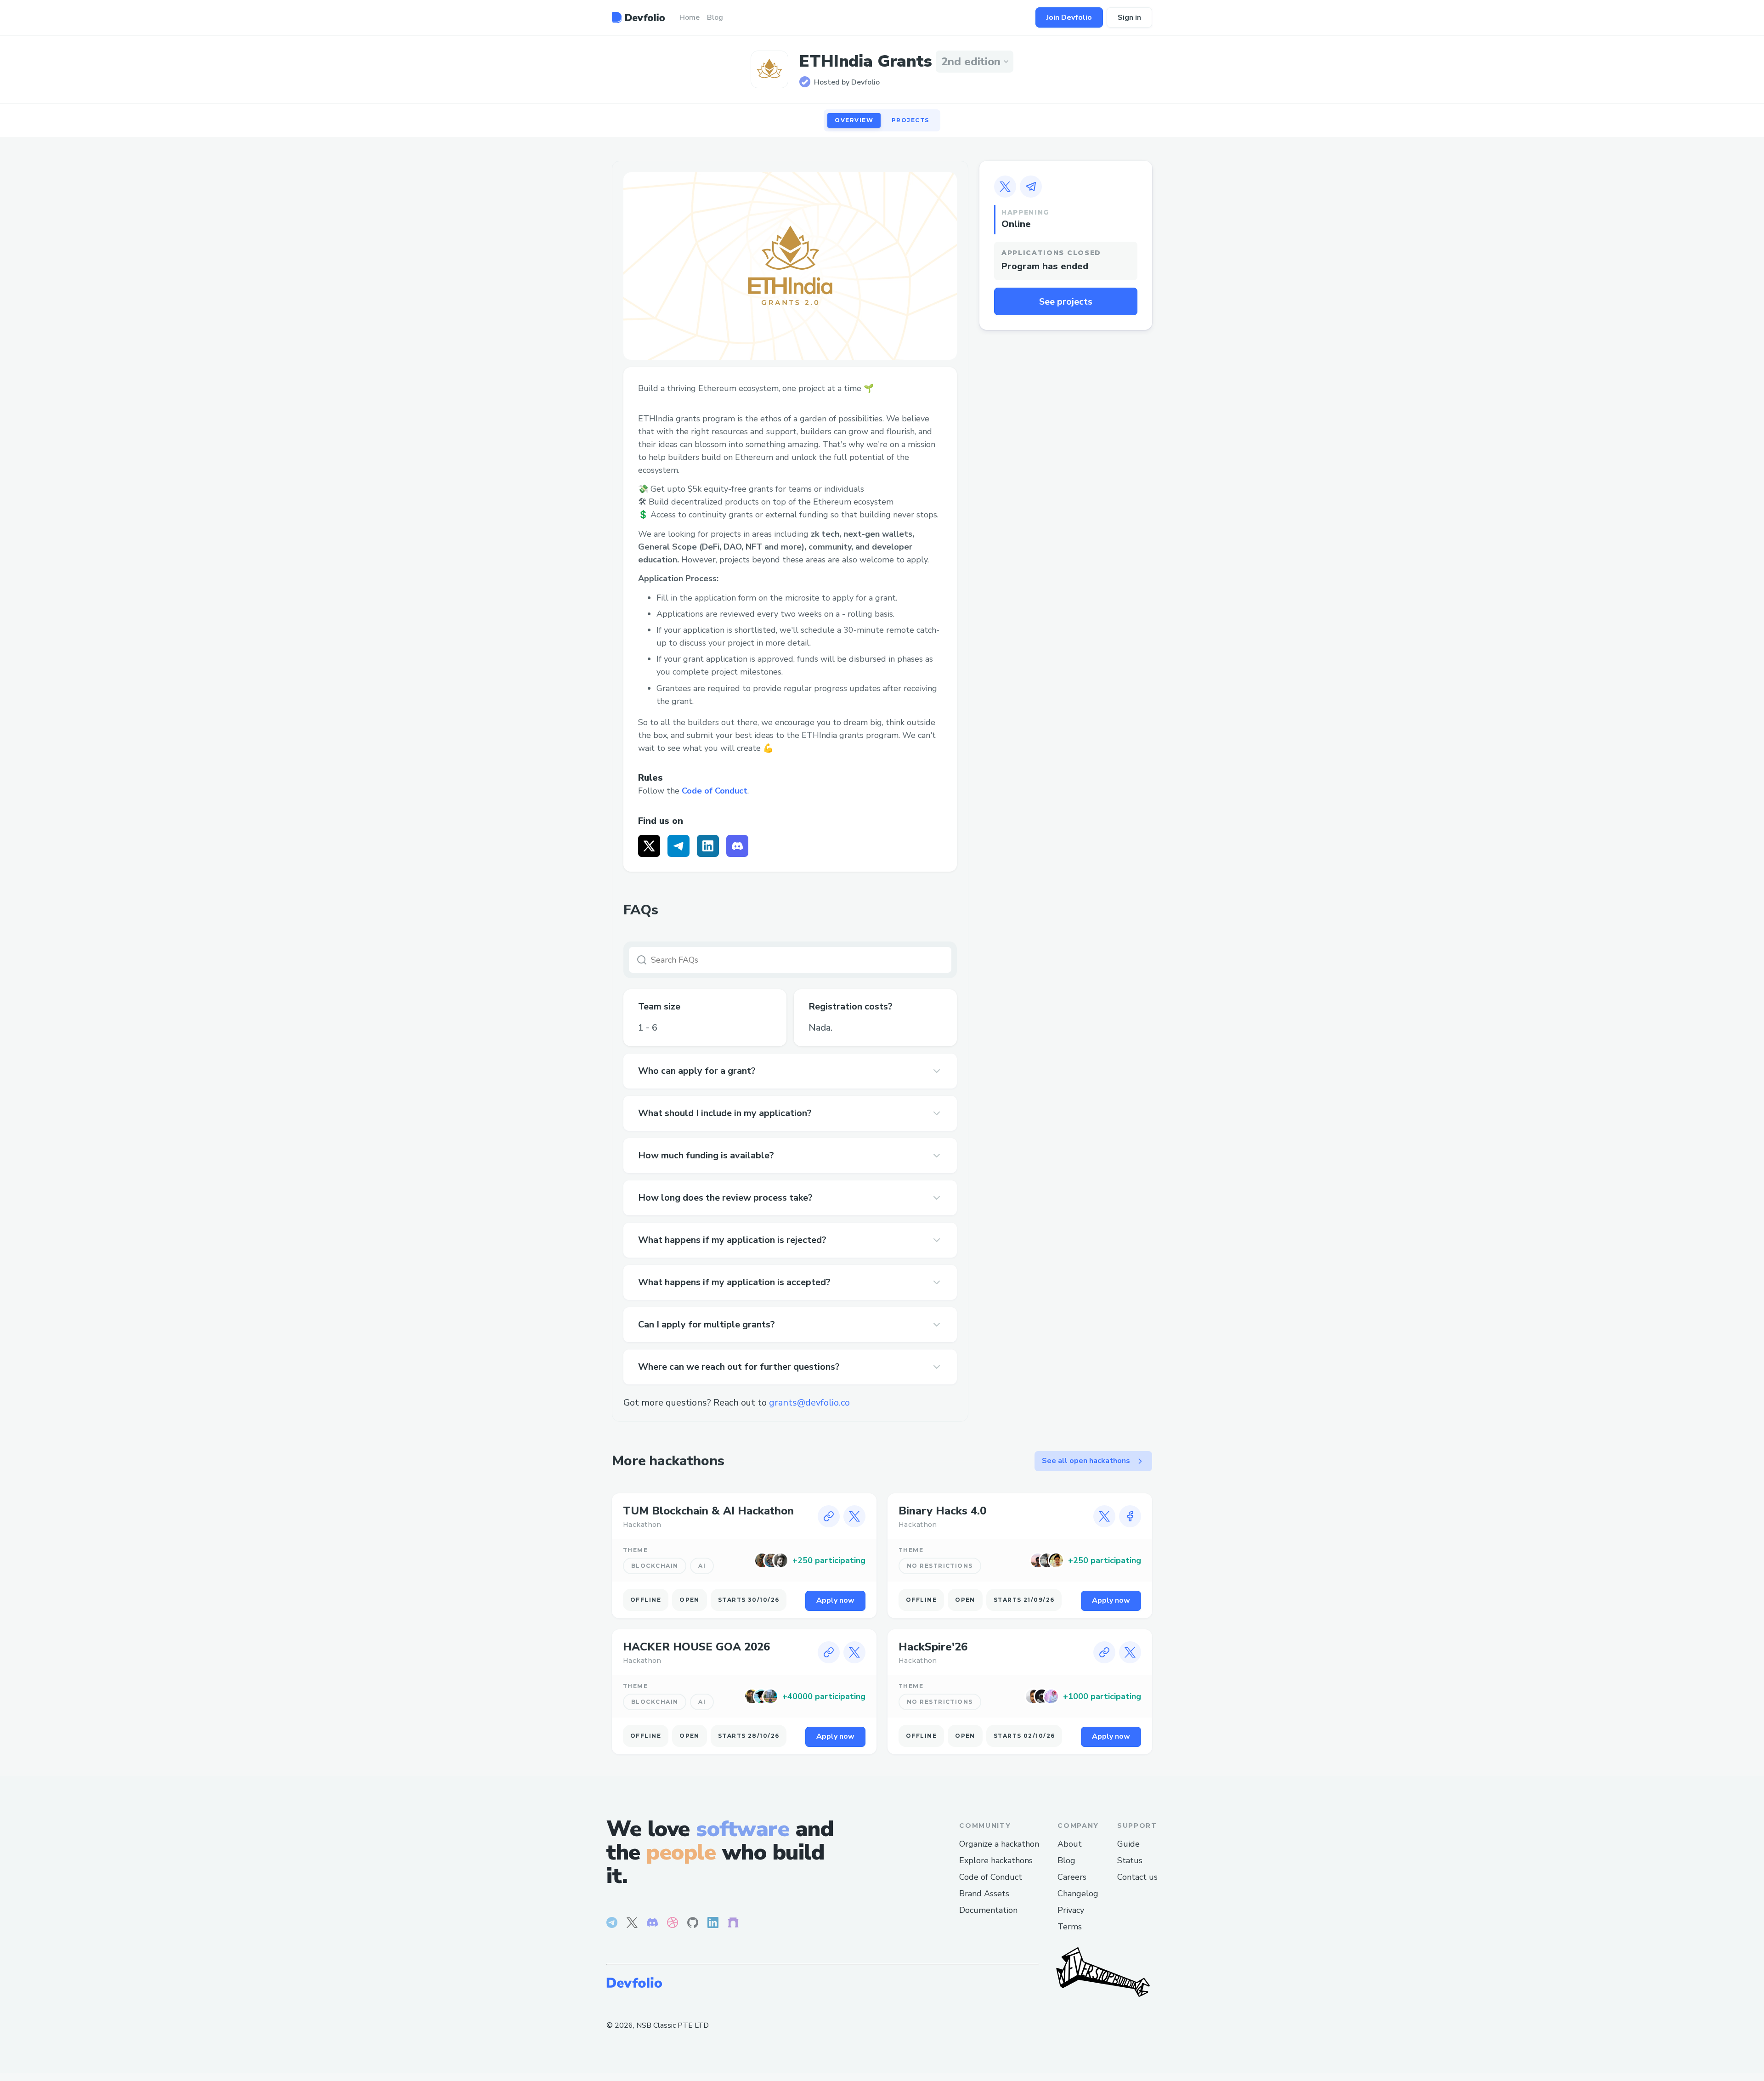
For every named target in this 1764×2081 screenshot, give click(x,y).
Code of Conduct (715, 791)
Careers (1072, 1877)
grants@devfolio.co (809, 1403)
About (1070, 1844)
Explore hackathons (996, 1860)
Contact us (1137, 1877)
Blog (1066, 1860)
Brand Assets (984, 1894)
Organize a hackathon (999, 1844)
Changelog (1078, 1894)
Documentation (988, 1910)
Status (1130, 1860)
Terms (1070, 1927)
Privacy (1071, 1910)
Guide (1128, 1844)
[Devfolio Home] (638, 17)
